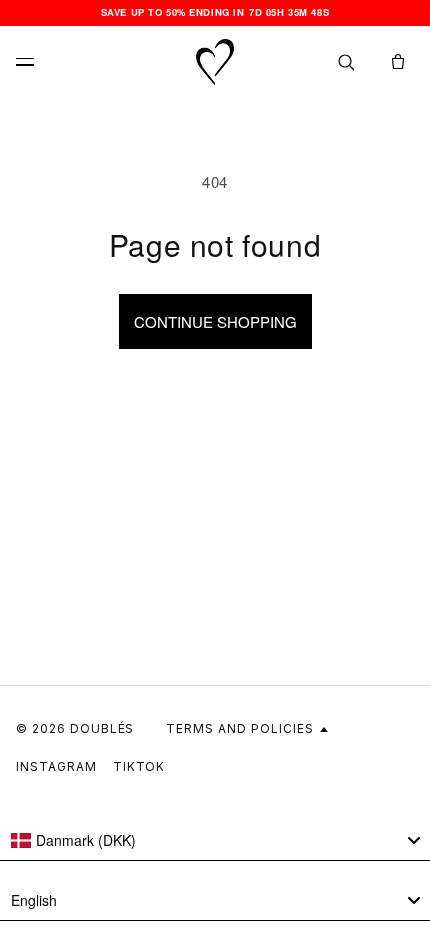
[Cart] (398, 62)
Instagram (56, 766)
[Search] (346, 62)
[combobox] (215, 841)
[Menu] (32, 62)
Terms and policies (239, 728)
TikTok (139, 766)
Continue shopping (215, 321)
